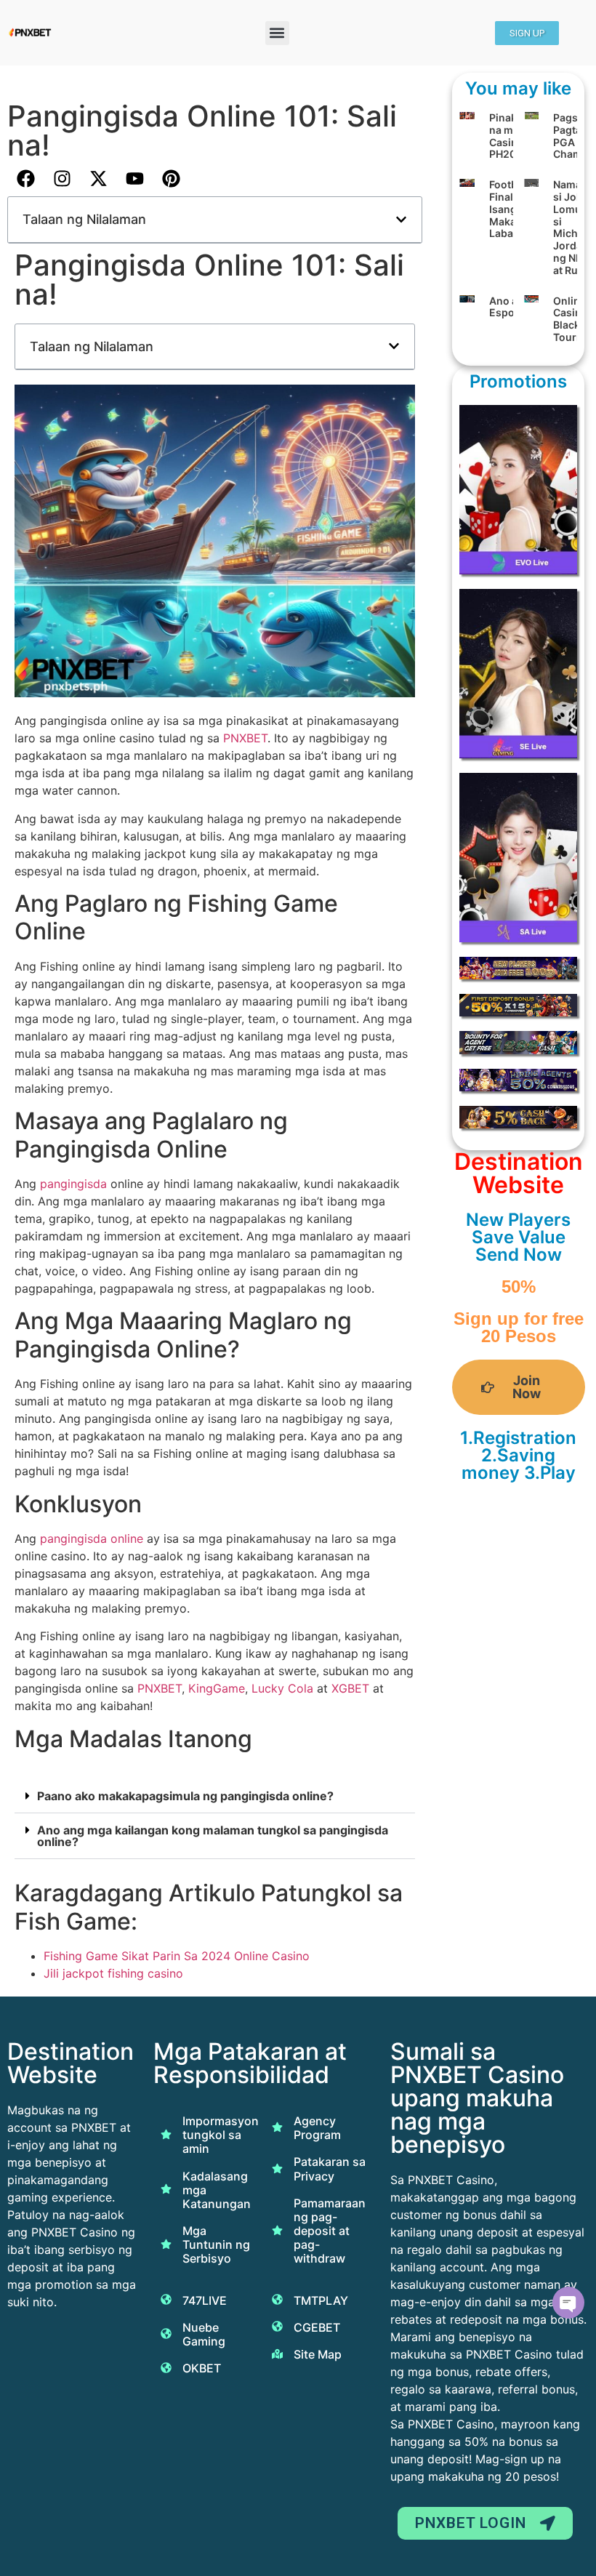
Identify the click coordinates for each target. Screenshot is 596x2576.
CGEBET (317, 2327)
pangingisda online (92, 1538)
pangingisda (75, 1184)
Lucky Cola (282, 1688)
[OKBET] (166, 2368)
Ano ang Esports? (512, 307)
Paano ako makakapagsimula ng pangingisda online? (185, 1796)
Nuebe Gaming (204, 2334)
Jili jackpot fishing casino (113, 1973)
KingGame (217, 1688)
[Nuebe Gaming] (166, 2334)
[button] (277, 33)
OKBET (202, 2368)
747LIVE (205, 2300)
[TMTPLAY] (277, 2299)
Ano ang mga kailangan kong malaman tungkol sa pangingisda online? (213, 1836)
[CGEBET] (277, 2326)
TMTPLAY (321, 2300)
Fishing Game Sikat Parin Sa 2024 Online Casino (177, 1956)
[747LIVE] (166, 2299)
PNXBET (245, 738)
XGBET (352, 1688)
